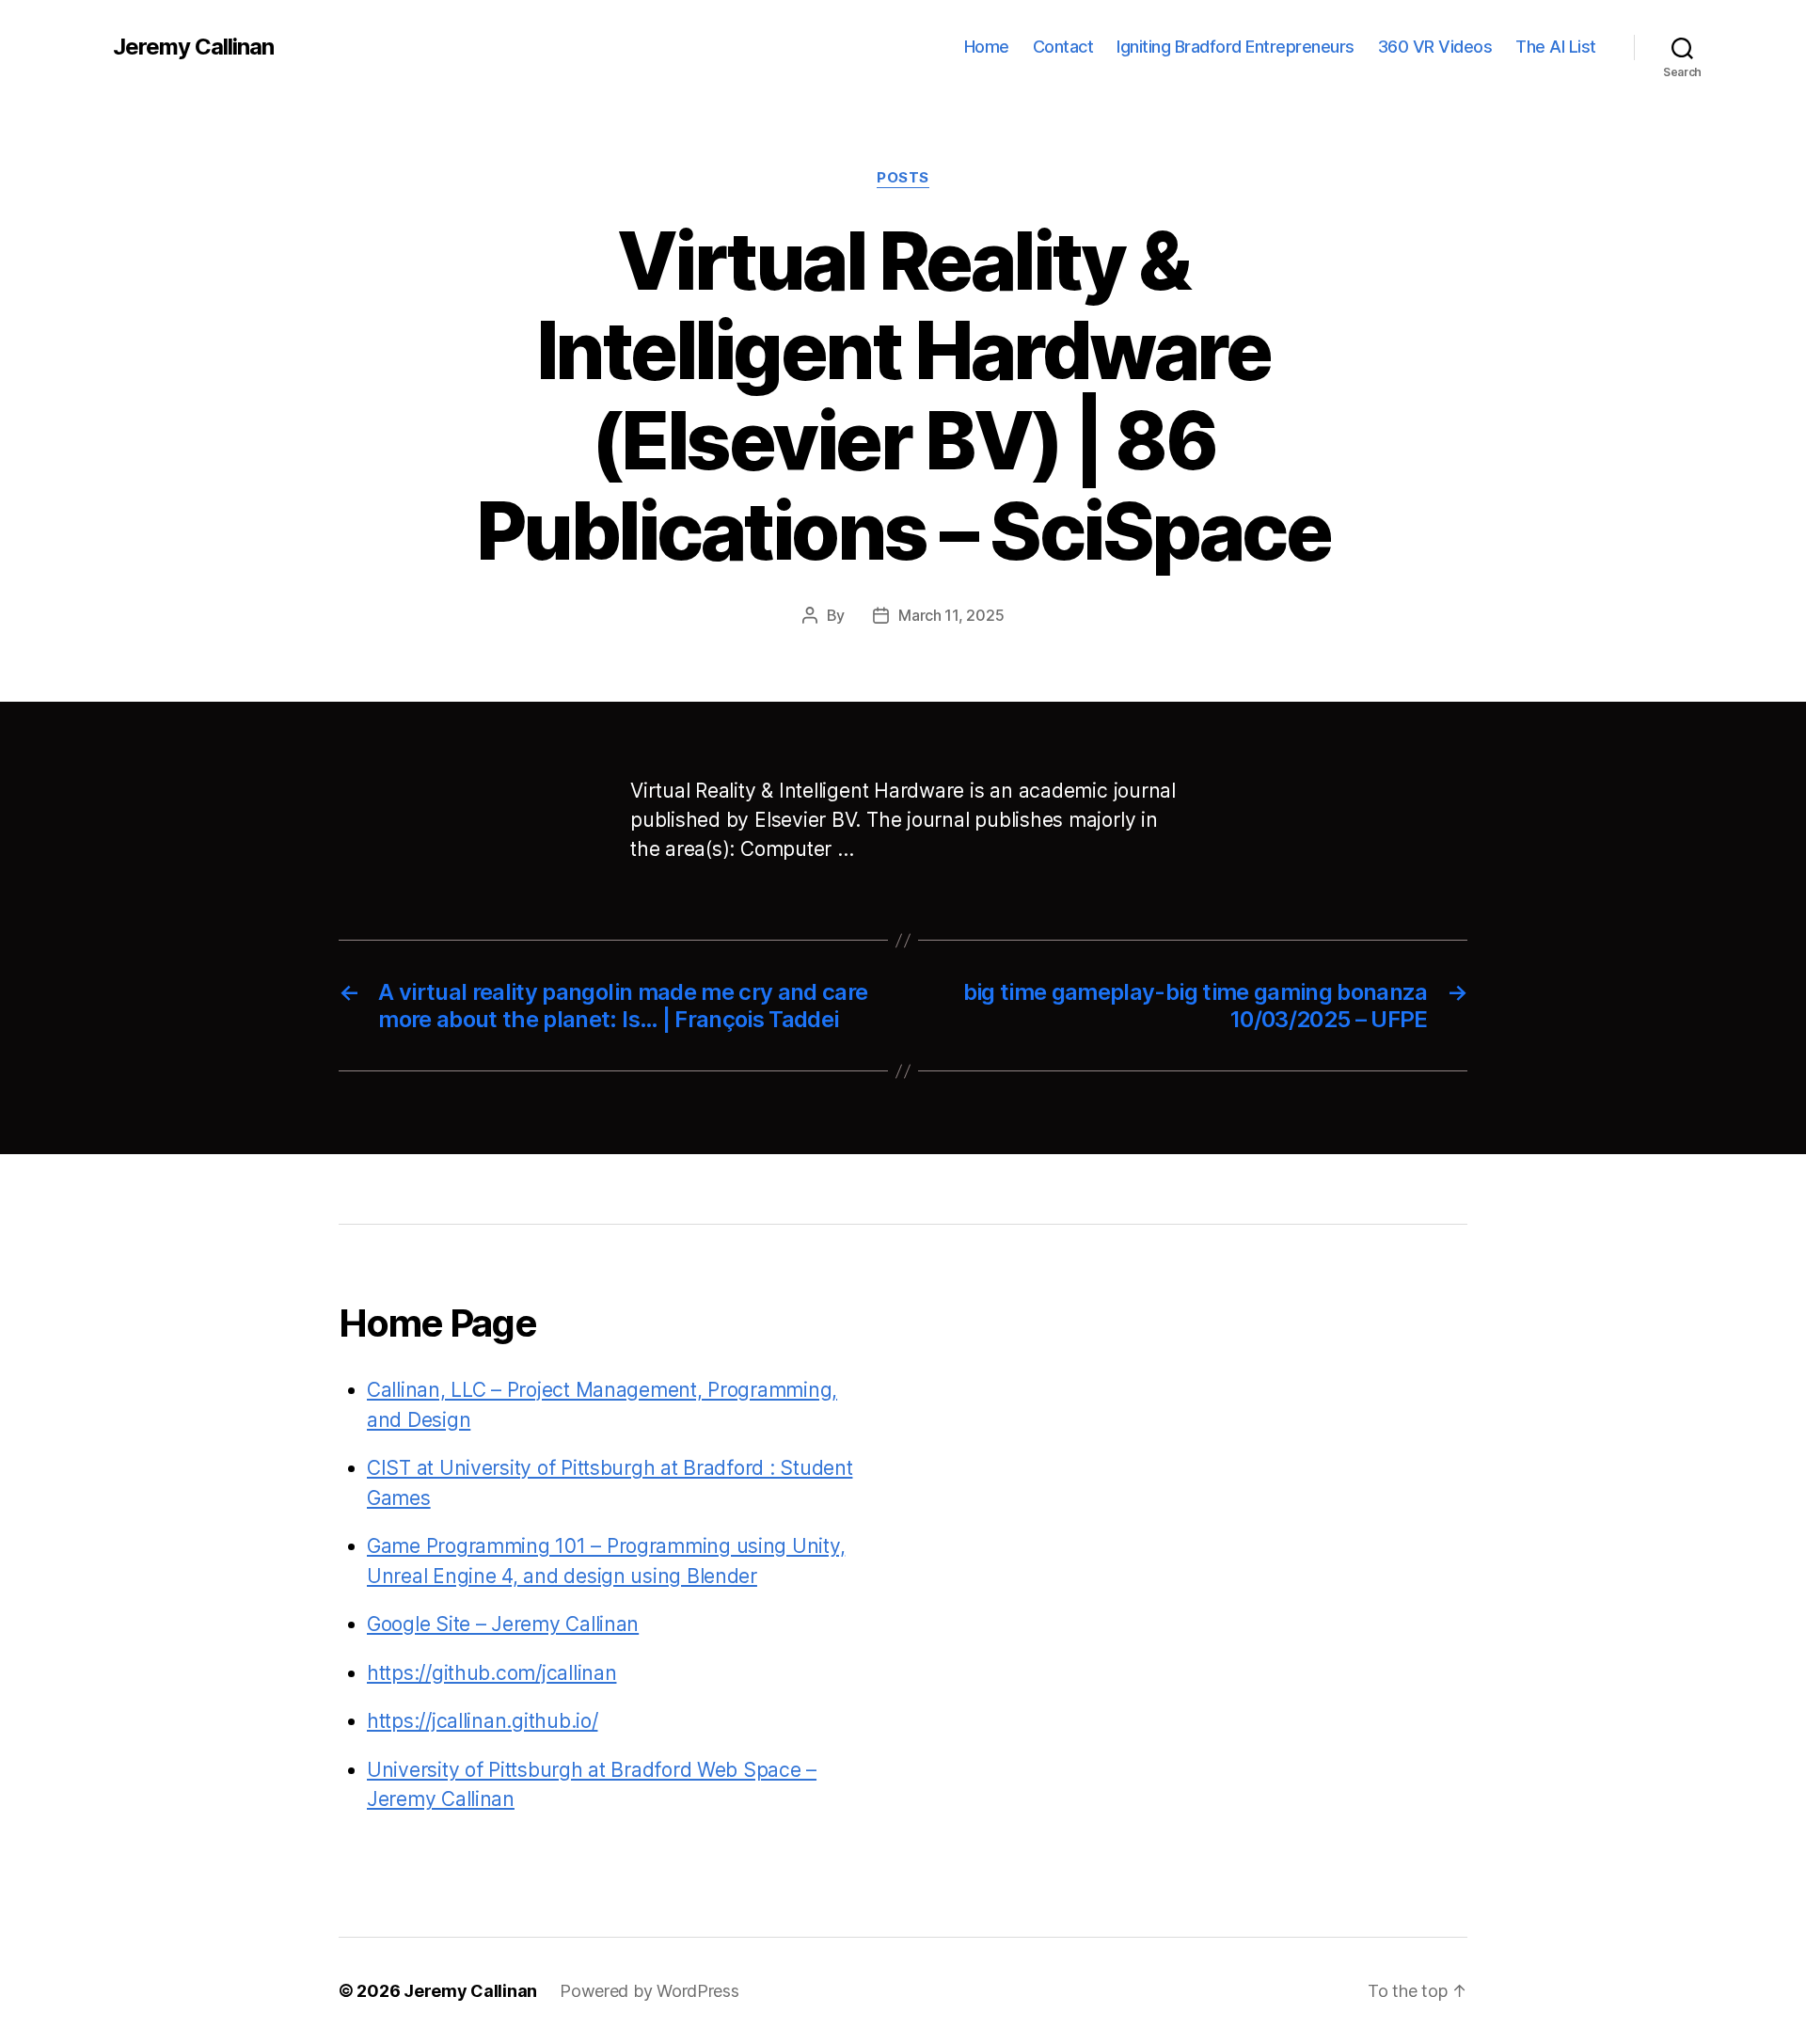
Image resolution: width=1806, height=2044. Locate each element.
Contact (1063, 47)
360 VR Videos (1435, 47)
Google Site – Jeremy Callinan (503, 1624)
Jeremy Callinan (193, 47)
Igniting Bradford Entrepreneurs (1236, 47)
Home (987, 47)
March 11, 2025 (951, 615)
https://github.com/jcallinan (491, 1673)
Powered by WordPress (650, 1991)
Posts (903, 178)
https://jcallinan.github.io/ (482, 1721)
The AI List (1556, 47)
